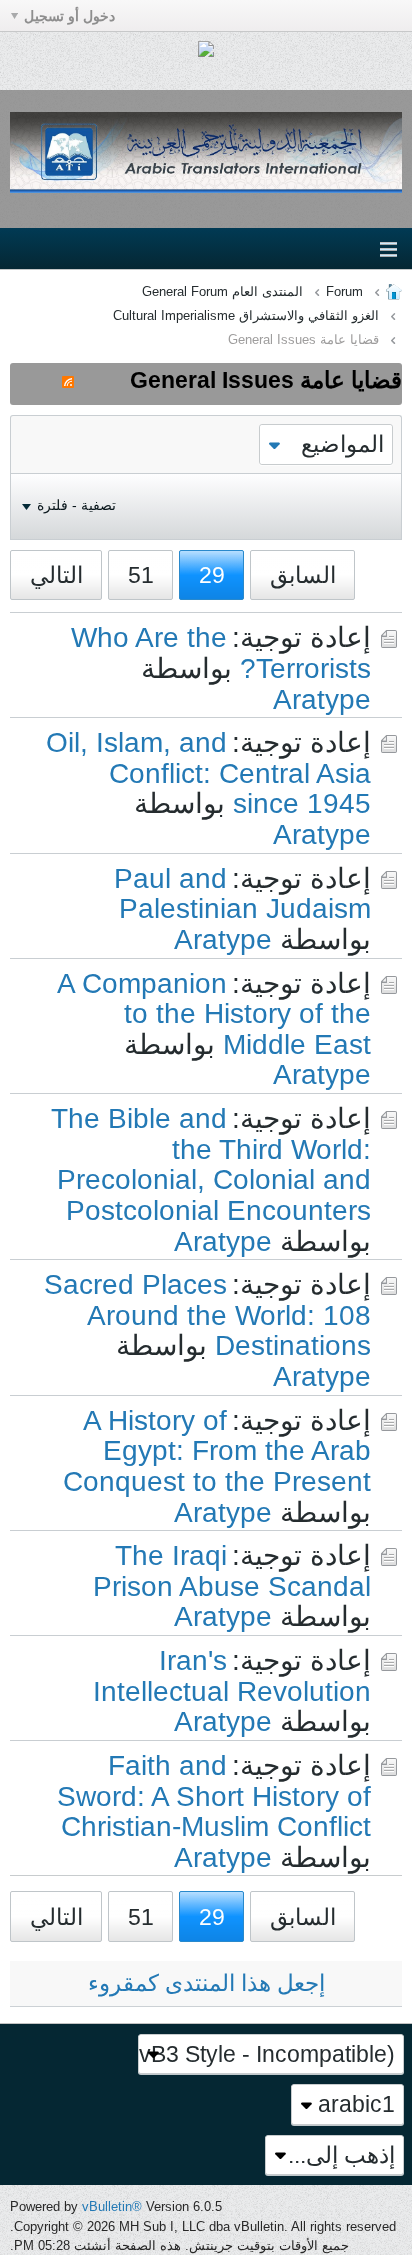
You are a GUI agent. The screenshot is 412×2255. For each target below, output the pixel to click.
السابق (303, 575)
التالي (56, 575)
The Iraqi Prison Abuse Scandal (232, 1571)
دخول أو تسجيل (69, 16)
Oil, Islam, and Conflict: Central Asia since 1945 (208, 773)
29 (212, 575)
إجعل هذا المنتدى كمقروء (206, 1983)
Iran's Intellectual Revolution (232, 1676)
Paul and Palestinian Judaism (242, 894)
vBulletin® (112, 2206)
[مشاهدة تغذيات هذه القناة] (68, 380)
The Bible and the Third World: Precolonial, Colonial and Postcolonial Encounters (211, 1164)
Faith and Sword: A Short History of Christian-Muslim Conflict (214, 1796)
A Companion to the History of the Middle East (214, 1014)
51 (141, 575)
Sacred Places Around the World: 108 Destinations (207, 1315)
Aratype (322, 699)
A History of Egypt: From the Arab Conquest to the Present (217, 1451)
